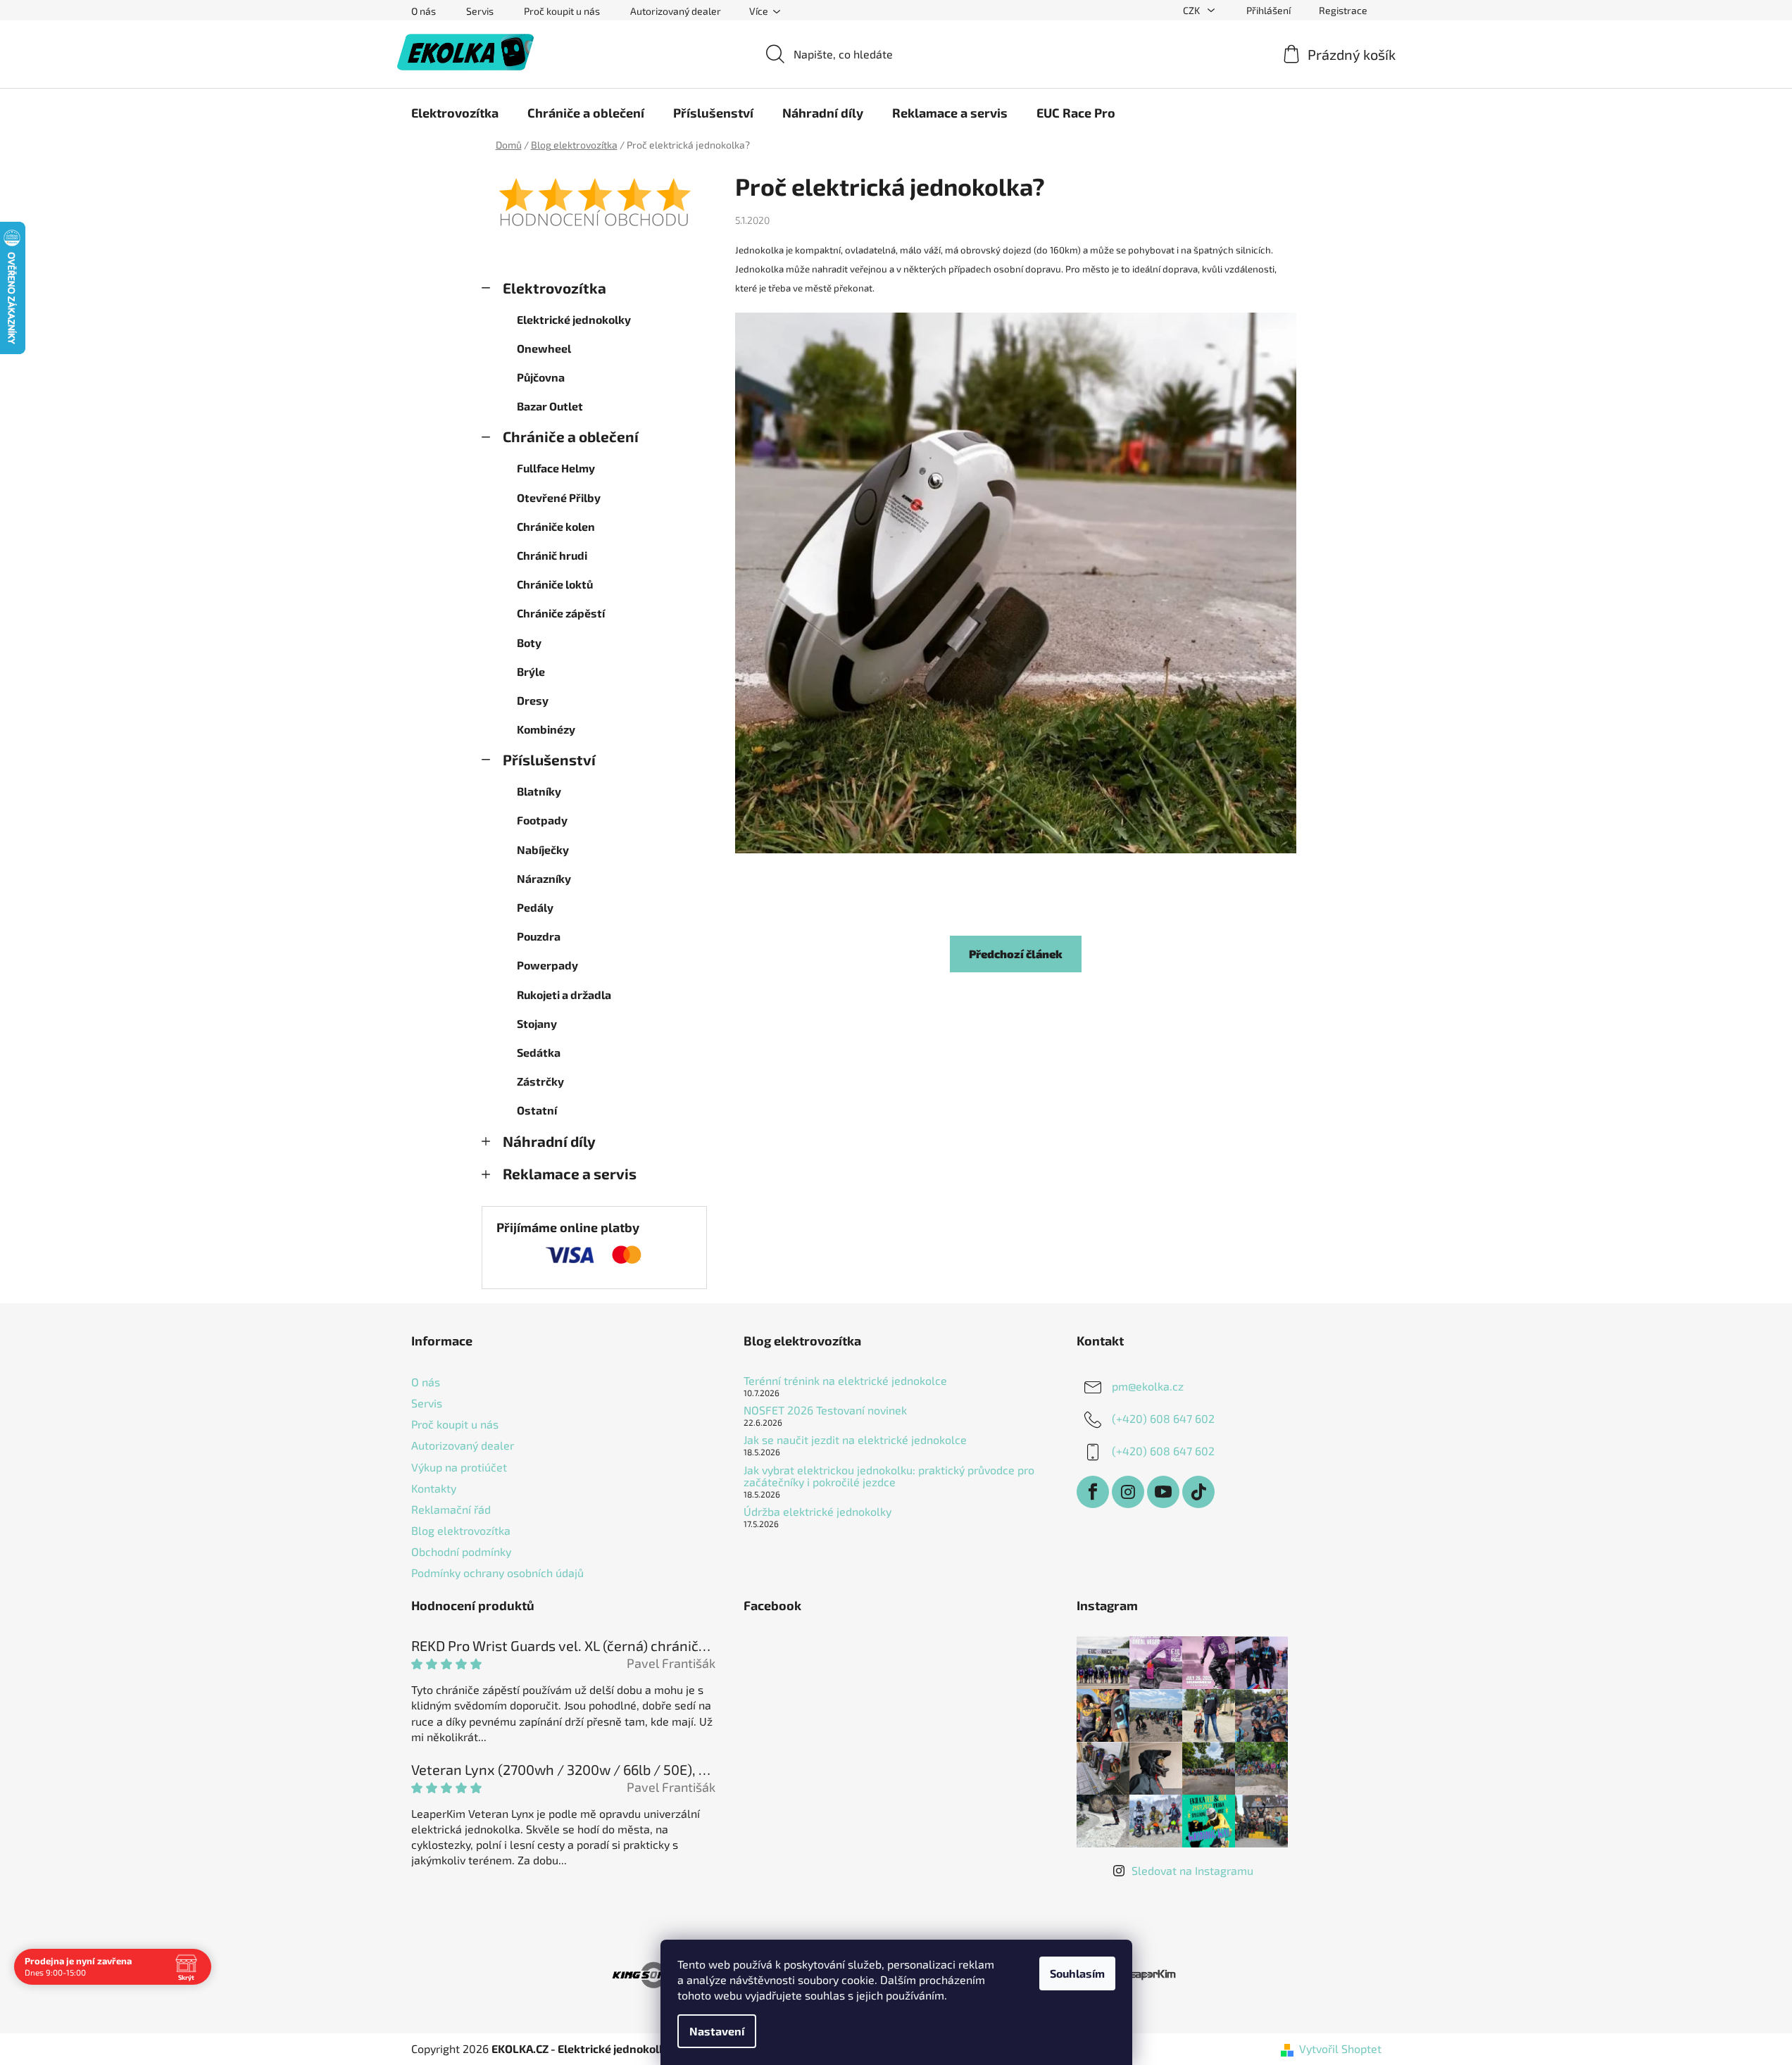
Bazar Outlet (550, 406)
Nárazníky (544, 878)
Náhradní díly (549, 1141)
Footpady (542, 820)
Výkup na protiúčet (459, 1467)
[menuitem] (455, 113)
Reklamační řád (451, 1509)
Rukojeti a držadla (564, 994)
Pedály (535, 907)
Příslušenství (549, 759)
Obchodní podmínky (461, 1551)
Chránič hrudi (552, 555)
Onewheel (544, 348)
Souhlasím (1077, 1973)
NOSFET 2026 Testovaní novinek (825, 1410)
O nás (424, 11)
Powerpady (547, 965)
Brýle (531, 671)
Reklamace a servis (570, 1173)
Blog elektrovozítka (461, 1530)
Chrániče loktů (555, 584)
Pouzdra (539, 936)
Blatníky (539, 791)
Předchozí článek (1016, 954)
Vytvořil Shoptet (1340, 2048)
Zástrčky (540, 1081)
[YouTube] (1163, 1492)
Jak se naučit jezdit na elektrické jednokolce (855, 1440)
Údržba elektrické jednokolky (817, 1512)
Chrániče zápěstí (561, 613)
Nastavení (717, 2031)
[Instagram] (1128, 1492)
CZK (1192, 10)
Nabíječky (543, 849)
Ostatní (537, 1110)
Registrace (1343, 10)
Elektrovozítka (554, 288)
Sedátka (539, 1052)
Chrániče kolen (556, 526)
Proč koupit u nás (562, 11)
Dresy (533, 700)
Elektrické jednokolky (574, 319)
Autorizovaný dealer (676, 11)
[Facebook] (1093, 1492)
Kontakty (434, 1488)
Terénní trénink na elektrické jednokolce (845, 1381)
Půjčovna (541, 377)
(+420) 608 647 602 (1163, 1418)
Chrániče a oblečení (571, 436)
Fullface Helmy (556, 468)
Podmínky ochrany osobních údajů (497, 1573)
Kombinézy (546, 729)
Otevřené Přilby (559, 497)
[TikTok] (1198, 1492)
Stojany (537, 1023)
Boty (529, 642)
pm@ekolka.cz (1148, 1386)
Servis (480, 11)
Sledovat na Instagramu (1192, 1870)
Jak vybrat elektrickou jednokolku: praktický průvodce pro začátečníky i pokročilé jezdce (889, 1476)
